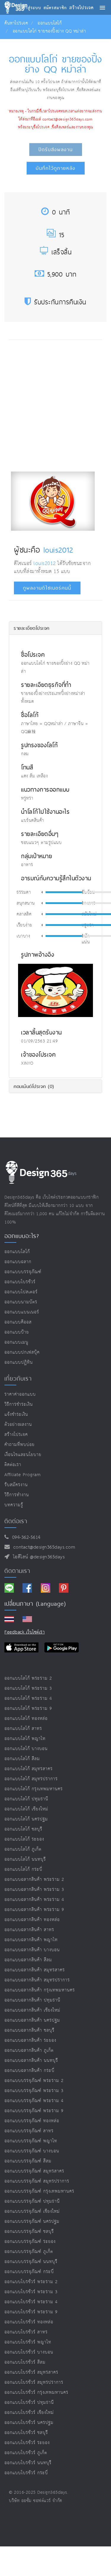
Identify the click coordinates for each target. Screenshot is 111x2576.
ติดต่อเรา (13, 1465)
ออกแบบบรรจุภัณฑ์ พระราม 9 (34, 2111)
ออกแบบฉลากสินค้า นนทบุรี (31, 2061)
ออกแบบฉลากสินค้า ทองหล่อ (32, 1920)
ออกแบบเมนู (16, 1342)
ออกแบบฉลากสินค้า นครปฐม (32, 2020)
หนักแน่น (86, 939)
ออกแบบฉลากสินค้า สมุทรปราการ (37, 1980)
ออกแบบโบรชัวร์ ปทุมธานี (29, 2403)
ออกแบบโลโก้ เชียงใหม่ (26, 1809)
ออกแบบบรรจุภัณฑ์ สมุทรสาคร (34, 2171)
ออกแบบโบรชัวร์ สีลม (25, 2362)
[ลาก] (83, 892)
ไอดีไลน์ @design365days (37, 1557)
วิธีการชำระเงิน (19, 1404)
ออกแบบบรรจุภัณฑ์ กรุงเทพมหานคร (39, 2191)
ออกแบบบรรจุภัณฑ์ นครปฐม (32, 2221)
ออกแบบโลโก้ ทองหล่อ (26, 1719)
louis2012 (58, 550)
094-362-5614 (25, 1538)
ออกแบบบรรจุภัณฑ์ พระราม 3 (34, 2091)
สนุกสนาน (26, 903)
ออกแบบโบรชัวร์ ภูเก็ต (26, 2453)
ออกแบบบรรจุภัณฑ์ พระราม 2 (34, 2081)
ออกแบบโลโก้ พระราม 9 (28, 1709)
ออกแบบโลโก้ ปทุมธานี (26, 1799)
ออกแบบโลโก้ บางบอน (26, 1749)
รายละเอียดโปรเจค (32, 628)
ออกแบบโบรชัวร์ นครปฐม (29, 2423)
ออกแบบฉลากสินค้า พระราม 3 (34, 1890)
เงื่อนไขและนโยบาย (23, 1455)
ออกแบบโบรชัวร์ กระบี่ (26, 2473)
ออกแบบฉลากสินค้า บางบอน (32, 1950)
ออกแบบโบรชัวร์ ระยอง (27, 2443)
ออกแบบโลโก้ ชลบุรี (23, 1829)
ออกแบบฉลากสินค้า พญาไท (31, 1940)
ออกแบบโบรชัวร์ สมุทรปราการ (34, 2382)
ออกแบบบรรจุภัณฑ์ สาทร (29, 2131)
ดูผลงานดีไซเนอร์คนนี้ (47, 588)
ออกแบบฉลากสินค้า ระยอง (30, 2040)
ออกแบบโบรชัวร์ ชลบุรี (26, 2433)
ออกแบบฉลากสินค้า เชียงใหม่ (32, 2010)
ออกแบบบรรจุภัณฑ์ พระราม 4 (34, 2101)
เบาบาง (23, 936)
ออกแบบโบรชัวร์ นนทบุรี (28, 2463)
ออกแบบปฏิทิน (19, 1362)
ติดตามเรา (17, 1571)
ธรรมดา (24, 892)
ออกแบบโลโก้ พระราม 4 (28, 1698)
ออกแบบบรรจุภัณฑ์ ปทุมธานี (32, 2201)
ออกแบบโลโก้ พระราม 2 (28, 1678)
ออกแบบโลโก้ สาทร (23, 1729)
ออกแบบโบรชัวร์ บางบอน (29, 2352)
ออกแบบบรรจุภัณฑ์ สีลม (28, 2161)
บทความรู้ (14, 1505)
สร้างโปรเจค (16, 1435)
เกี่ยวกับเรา (18, 1379)
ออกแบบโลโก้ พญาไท (25, 1739)
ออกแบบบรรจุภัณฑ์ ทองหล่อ (32, 2121)
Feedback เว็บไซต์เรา (25, 1632)
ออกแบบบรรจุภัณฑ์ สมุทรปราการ (37, 2181)
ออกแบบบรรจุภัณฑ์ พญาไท (31, 2141)
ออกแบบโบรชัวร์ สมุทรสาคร (31, 2372)
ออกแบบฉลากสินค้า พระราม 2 (34, 1879)
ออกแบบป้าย (17, 1332)
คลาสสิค (24, 914)
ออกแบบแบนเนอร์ (22, 1312)
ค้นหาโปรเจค (16, 23)
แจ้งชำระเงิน (16, 1414)
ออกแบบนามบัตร (21, 1302)
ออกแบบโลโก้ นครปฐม (26, 1819)
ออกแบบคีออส (18, 1322)
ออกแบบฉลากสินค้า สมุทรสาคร (35, 1970)
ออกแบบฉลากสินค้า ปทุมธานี (32, 2000)
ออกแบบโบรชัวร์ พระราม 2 (31, 2282)
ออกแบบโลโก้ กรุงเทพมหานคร (34, 1789)
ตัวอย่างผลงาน (18, 1425)
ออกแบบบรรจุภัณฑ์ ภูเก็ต (29, 2252)
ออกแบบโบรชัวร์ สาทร (26, 2332)
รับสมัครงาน (16, 1485)
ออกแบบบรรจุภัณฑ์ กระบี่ (29, 2272)
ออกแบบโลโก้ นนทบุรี (25, 1859)
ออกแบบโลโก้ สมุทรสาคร (29, 1769)
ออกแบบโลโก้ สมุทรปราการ (31, 1779)
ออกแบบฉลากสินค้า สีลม (28, 1960)
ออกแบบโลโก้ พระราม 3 (28, 1688)
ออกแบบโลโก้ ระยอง (24, 1839)
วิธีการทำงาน (17, 1495)
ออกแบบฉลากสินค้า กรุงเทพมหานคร (40, 1990)
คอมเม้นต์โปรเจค (34, 1086)
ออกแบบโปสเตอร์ (21, 1292)
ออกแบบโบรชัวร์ (20, 1282)
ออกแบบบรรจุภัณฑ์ (23, 1272)
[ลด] (42, 892)
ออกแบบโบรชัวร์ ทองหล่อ (29, 2322)
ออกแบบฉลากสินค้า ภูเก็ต (29, 2050)
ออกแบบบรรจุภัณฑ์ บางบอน (32, 2151)
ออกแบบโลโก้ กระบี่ (23, 1869)
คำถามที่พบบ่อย (20, 1445)
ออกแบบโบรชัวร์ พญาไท (28, 2342)
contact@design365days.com (43, 1547)
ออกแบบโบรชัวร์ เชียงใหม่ (29, 2413)
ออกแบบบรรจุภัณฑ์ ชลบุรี (29, 2232)
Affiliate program (23, 1475)
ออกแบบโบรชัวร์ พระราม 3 (31, 2292)
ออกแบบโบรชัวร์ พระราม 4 (31, 2302)
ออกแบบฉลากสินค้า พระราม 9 (34, 1910)
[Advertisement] (55, 404)
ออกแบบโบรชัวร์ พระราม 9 (31, 2312)
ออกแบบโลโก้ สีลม (22, 1759)
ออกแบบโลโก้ (50, 23)
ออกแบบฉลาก (18, 1262)
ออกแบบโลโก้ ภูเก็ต (23, 1849)
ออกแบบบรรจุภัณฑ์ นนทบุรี (31, 2262)
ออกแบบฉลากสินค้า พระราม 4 (34, 1900)
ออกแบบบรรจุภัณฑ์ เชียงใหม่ (32, 2211)
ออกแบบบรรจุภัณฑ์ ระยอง (30, 2242)
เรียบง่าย (24, 925)
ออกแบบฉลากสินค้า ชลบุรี (29, 2030)
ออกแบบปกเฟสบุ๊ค (22, 1352)
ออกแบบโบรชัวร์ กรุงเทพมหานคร (36, 2392)
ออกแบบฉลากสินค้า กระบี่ (29, 2071)
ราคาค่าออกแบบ (20, 1394)
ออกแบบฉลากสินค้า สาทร (29, 1930)
